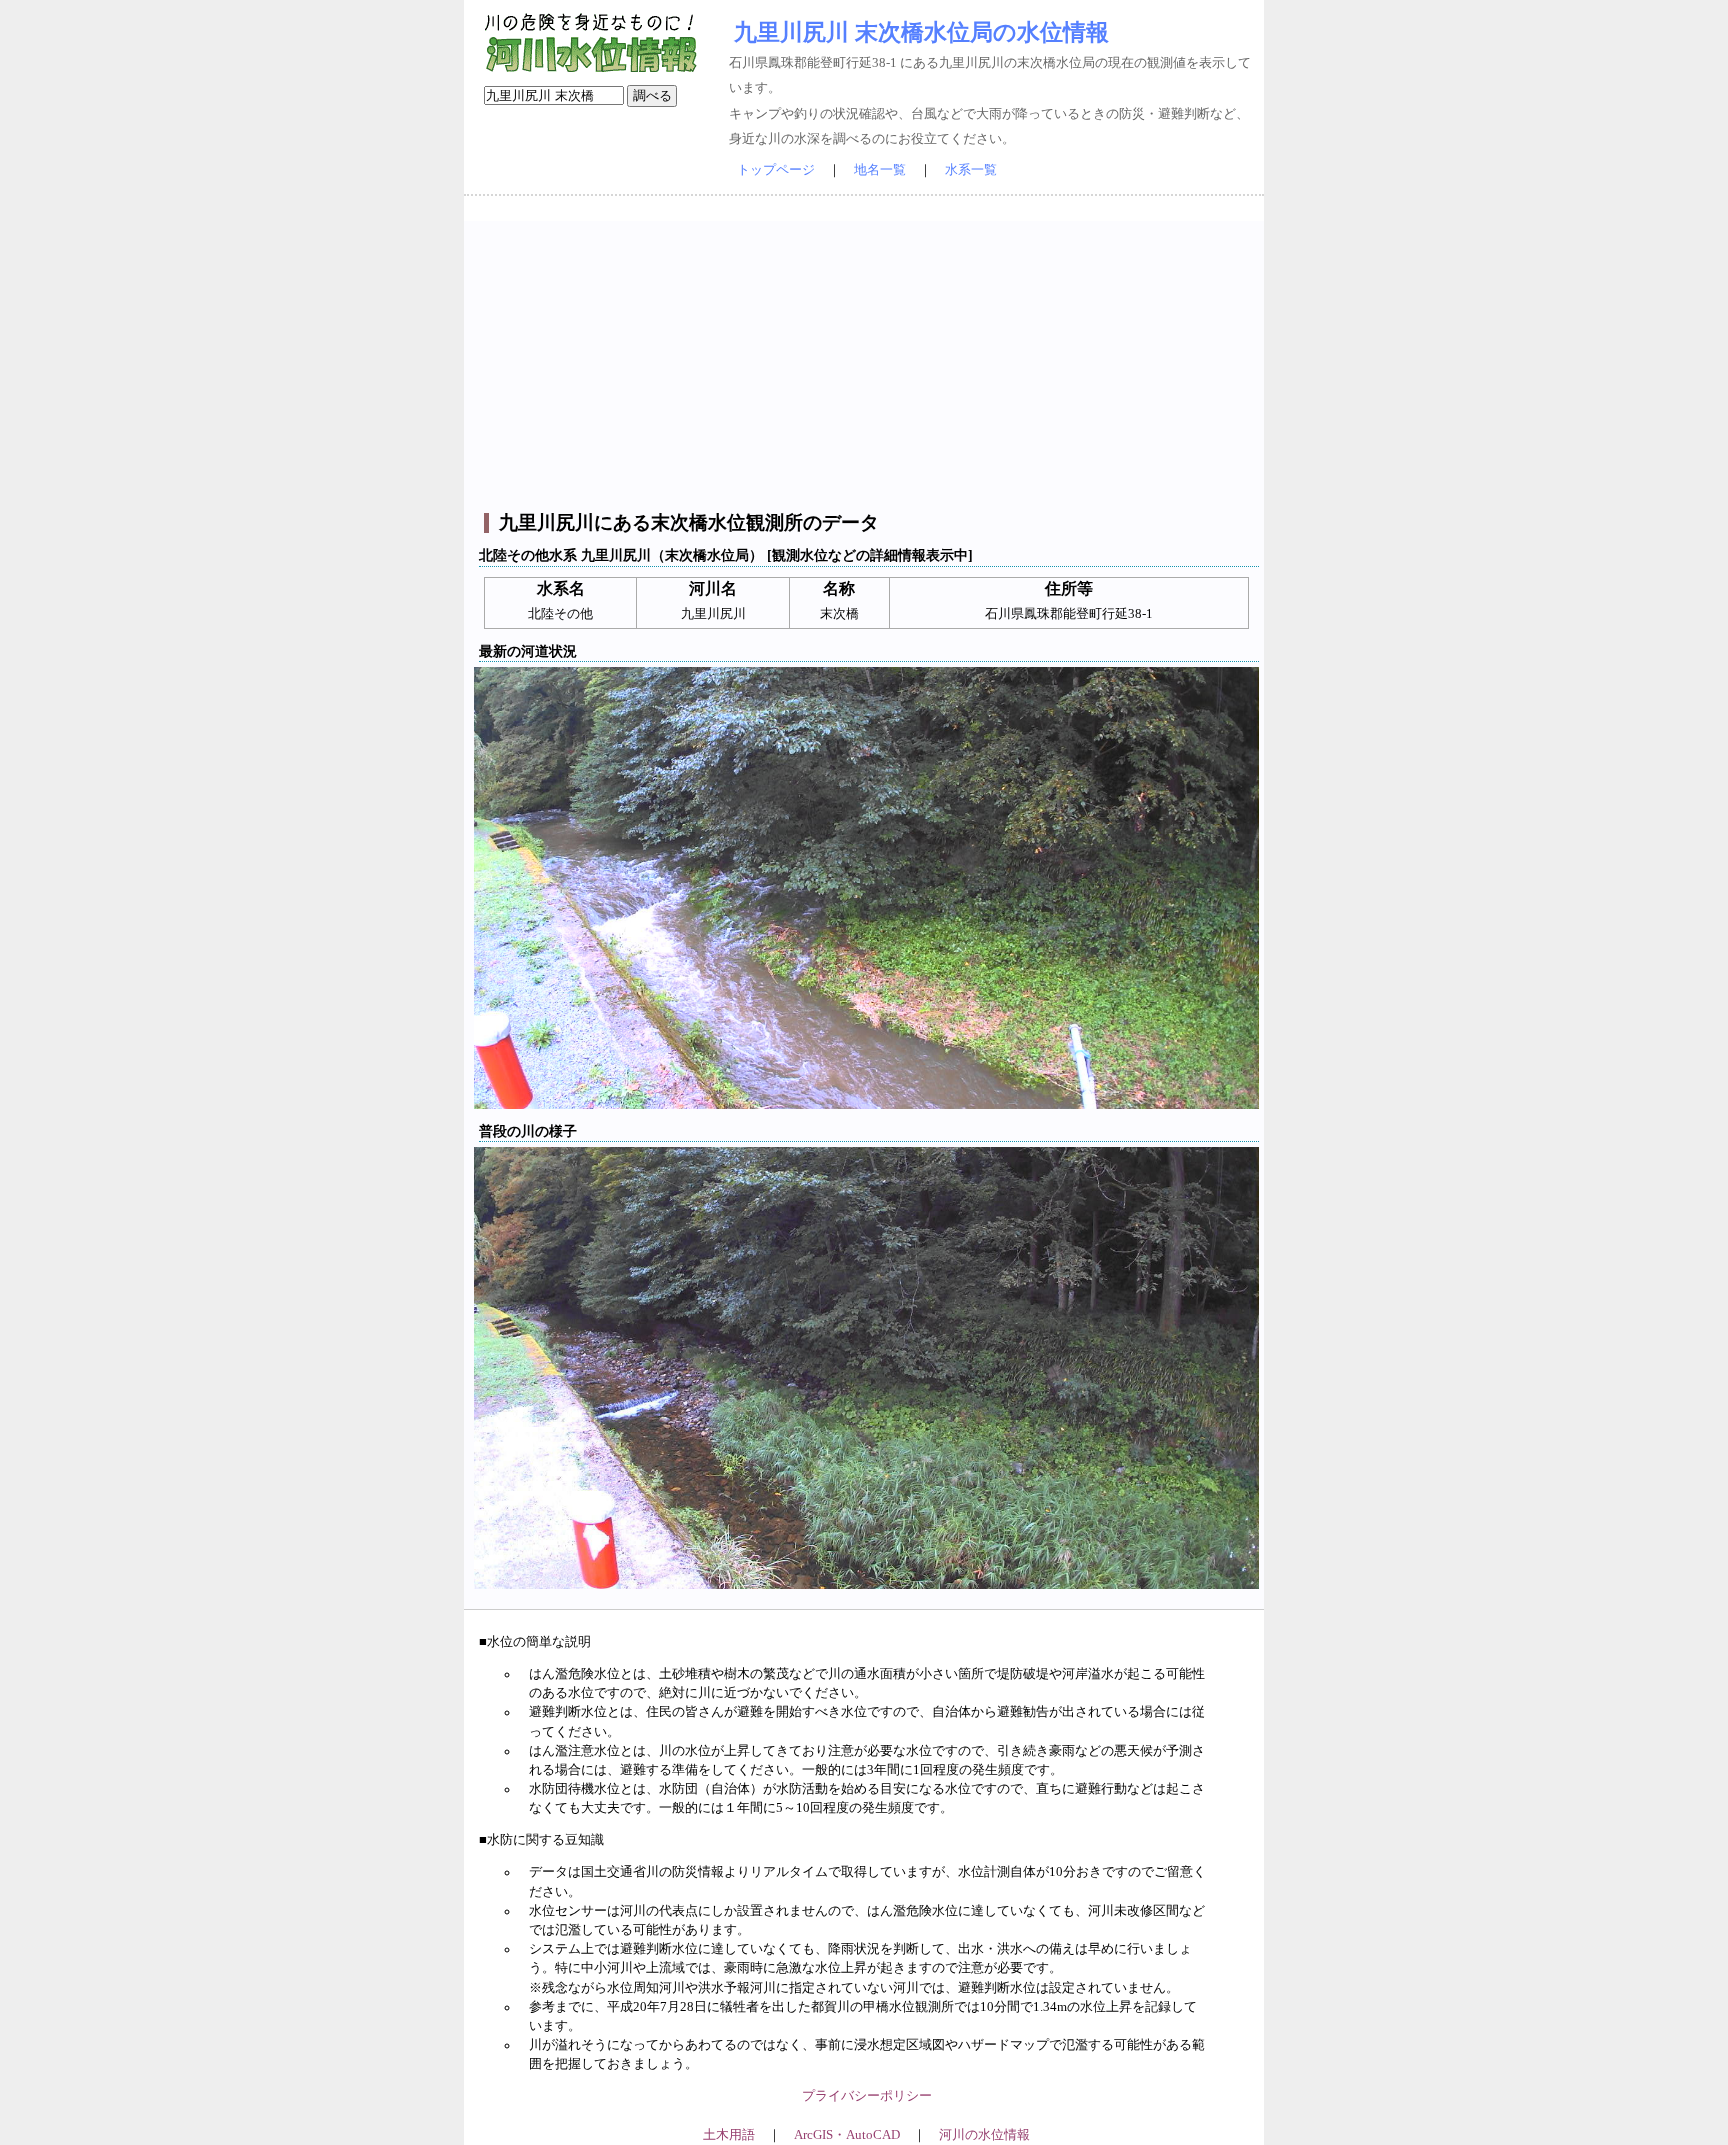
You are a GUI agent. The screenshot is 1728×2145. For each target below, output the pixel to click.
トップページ (776, 170)
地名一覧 (880, 170)
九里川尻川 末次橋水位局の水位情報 (921, 32)
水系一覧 (971, 170)
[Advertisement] (866, 361)
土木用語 (729, 2135)
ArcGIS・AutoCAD (847, 2135)
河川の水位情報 (984, 2135)
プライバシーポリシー (867, 2096)
